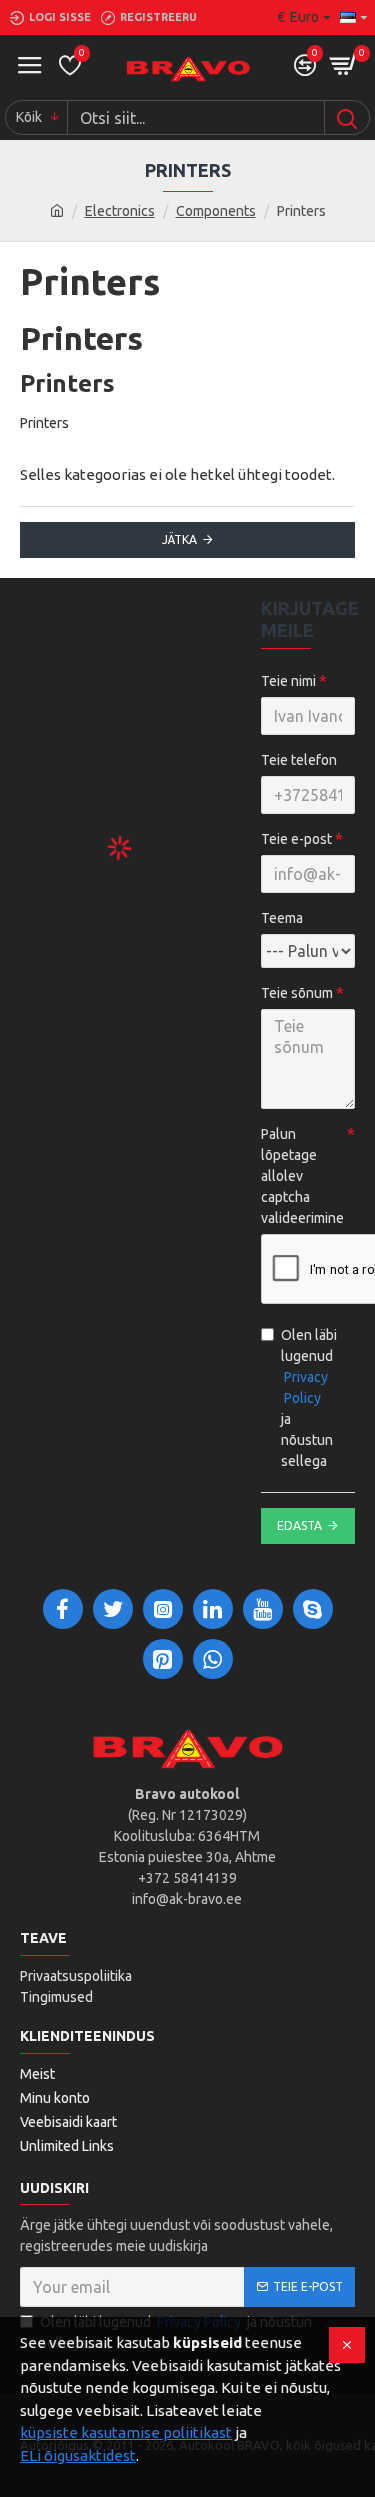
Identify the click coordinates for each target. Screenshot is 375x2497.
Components (216, 211)
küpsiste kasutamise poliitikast (126, 2432)
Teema (282, 918)
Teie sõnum (297, 993)
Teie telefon (299, 760)
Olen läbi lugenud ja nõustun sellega (309, 1398)
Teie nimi (288, 681)
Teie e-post (296, 839)
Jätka (179, 539)
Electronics (120, 211)
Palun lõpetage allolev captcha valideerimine (302, 1176)
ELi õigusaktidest (78, 2455)
